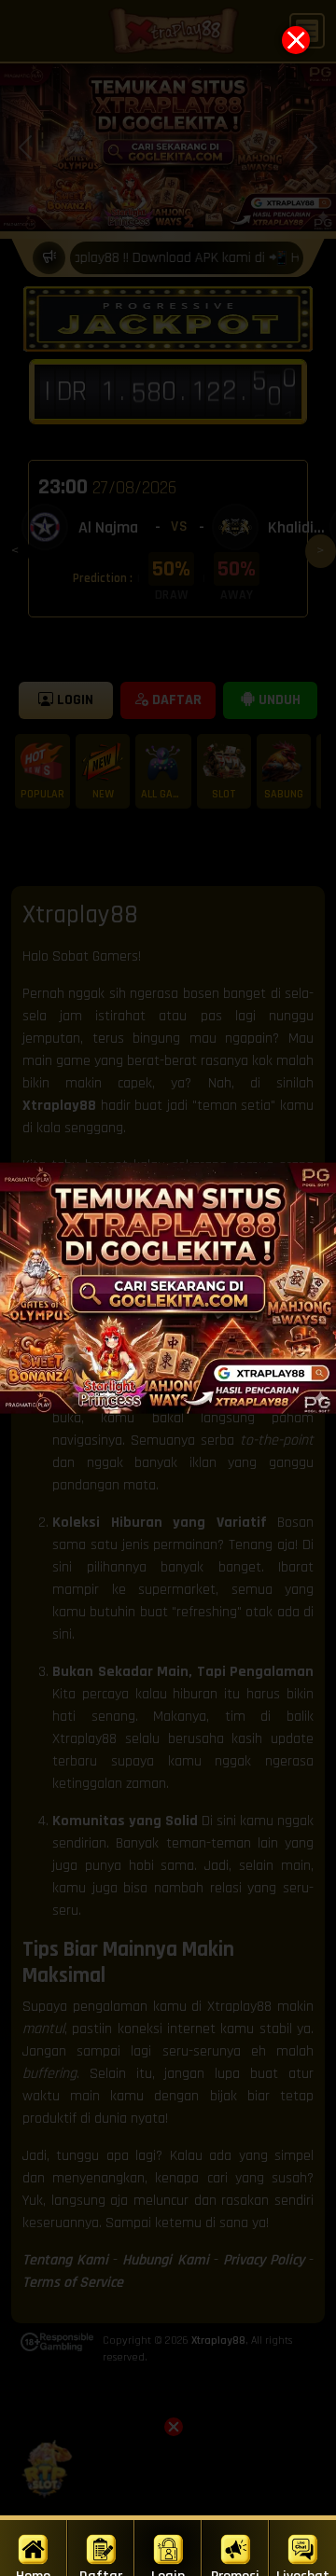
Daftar (101, 2571)
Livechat (303, 2571)
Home (33, 2571)
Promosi (235, 2571)
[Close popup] (296, 40)
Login (168, 2571)
